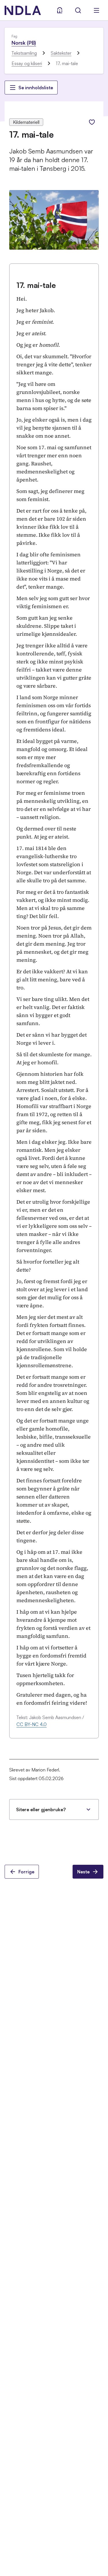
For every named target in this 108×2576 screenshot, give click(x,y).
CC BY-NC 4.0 (32, 1724)
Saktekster (61, 53)
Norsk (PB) (24, 43)
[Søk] (78, 10)
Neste (83, 1872)
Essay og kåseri (27, 63)
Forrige (26, 1872)
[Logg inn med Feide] (60, 10)
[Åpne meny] (96, 10)
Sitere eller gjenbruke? (41, 1809)
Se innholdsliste (36, 88)
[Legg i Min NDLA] (92, 122)
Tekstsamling (24, 53)
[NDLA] (23, 10)
